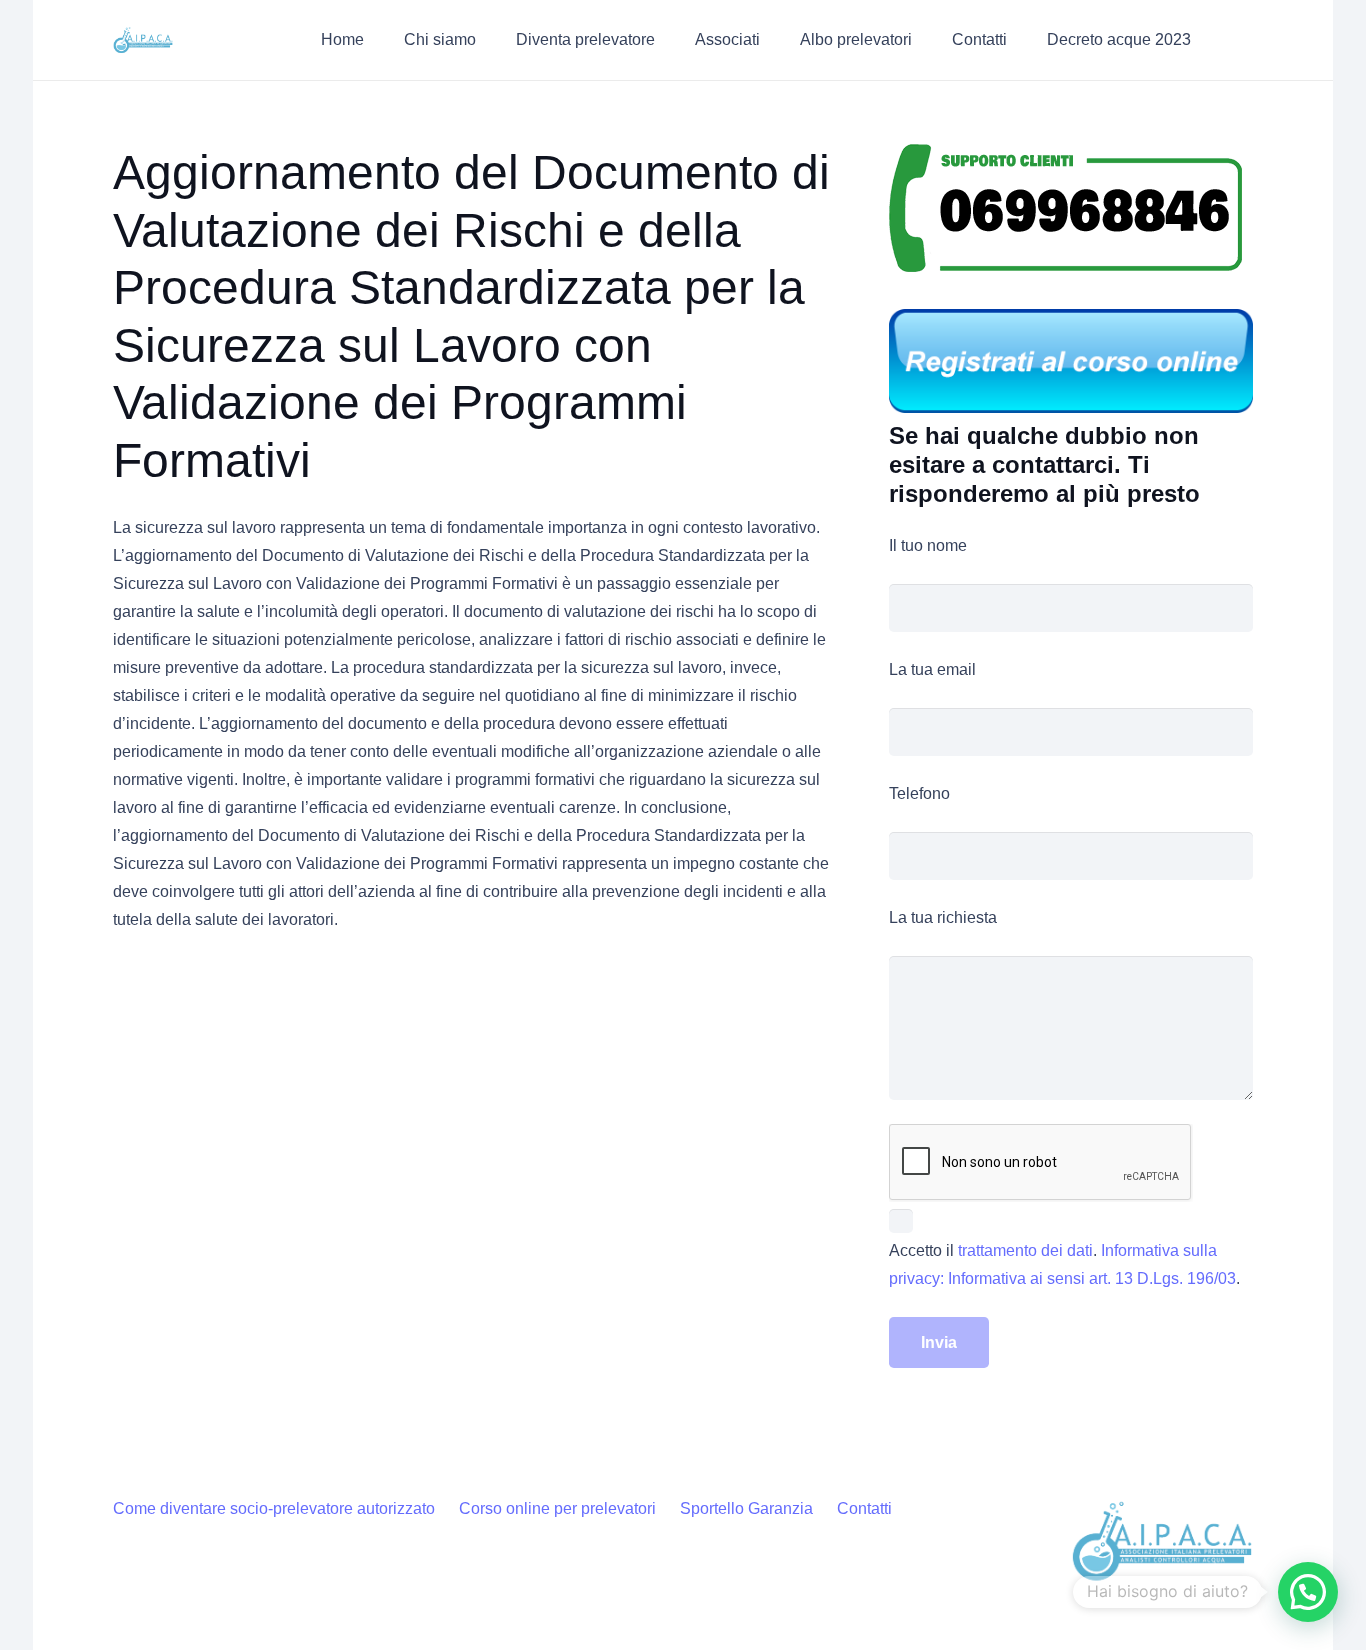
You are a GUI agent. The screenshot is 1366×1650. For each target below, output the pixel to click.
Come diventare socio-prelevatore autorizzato (274, 1508)
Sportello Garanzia (746, 1508)
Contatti (864, 1508)
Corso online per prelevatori (557, 1508)
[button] (490, 39)
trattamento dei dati (1025, 1250)
